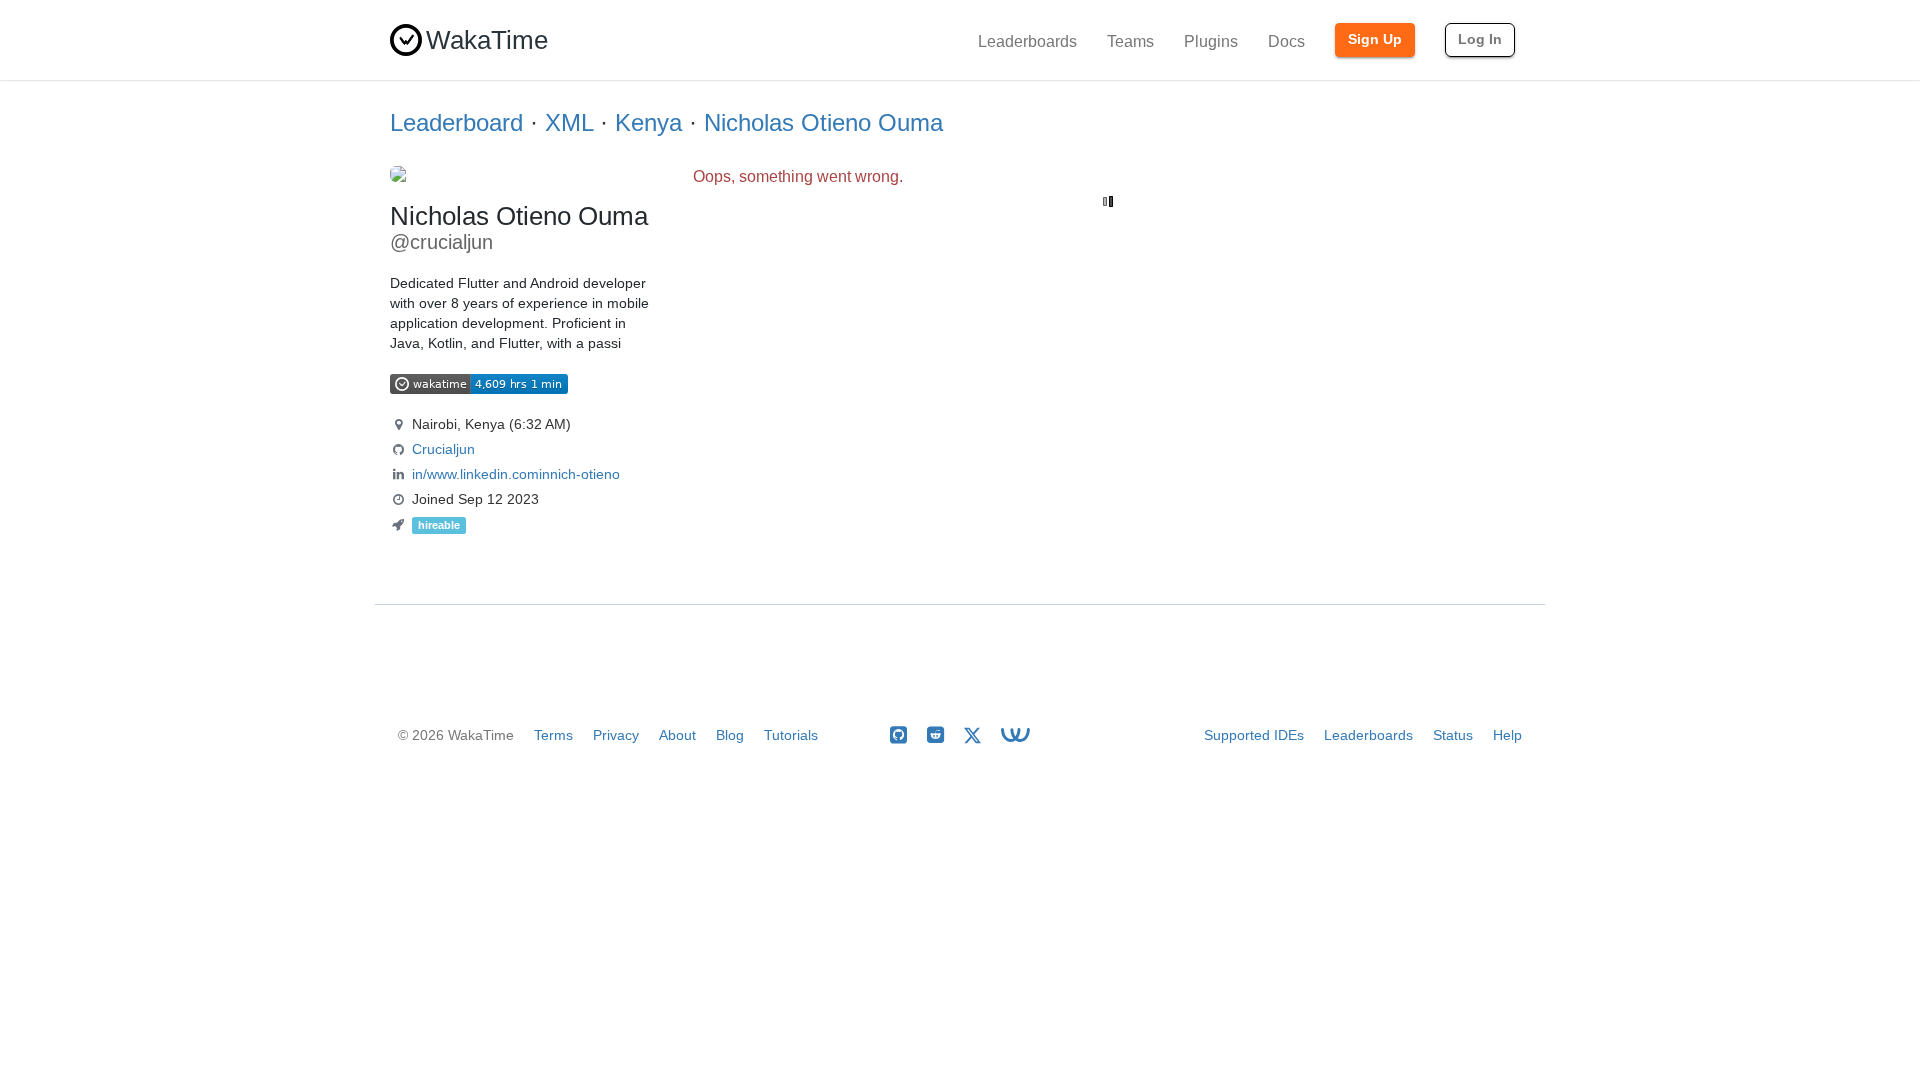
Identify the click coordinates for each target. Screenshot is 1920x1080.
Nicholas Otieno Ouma (823, 122)
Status (1453, 735)
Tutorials (791, 735)
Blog (730, 735)
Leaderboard (456, 122)
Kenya (648, 122)
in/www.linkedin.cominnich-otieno (516, 474)
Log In (1480, 39)
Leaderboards (1027, 41)
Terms (553, 735)
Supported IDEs (1254, 735)
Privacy (616, 735)
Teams (1130, 41)
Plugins (1211, 41)
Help (1507, 735)
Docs (1286, 41)
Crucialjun (443, 449)
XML (569, 122)
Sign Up (1375, 39)
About (677, 735)
